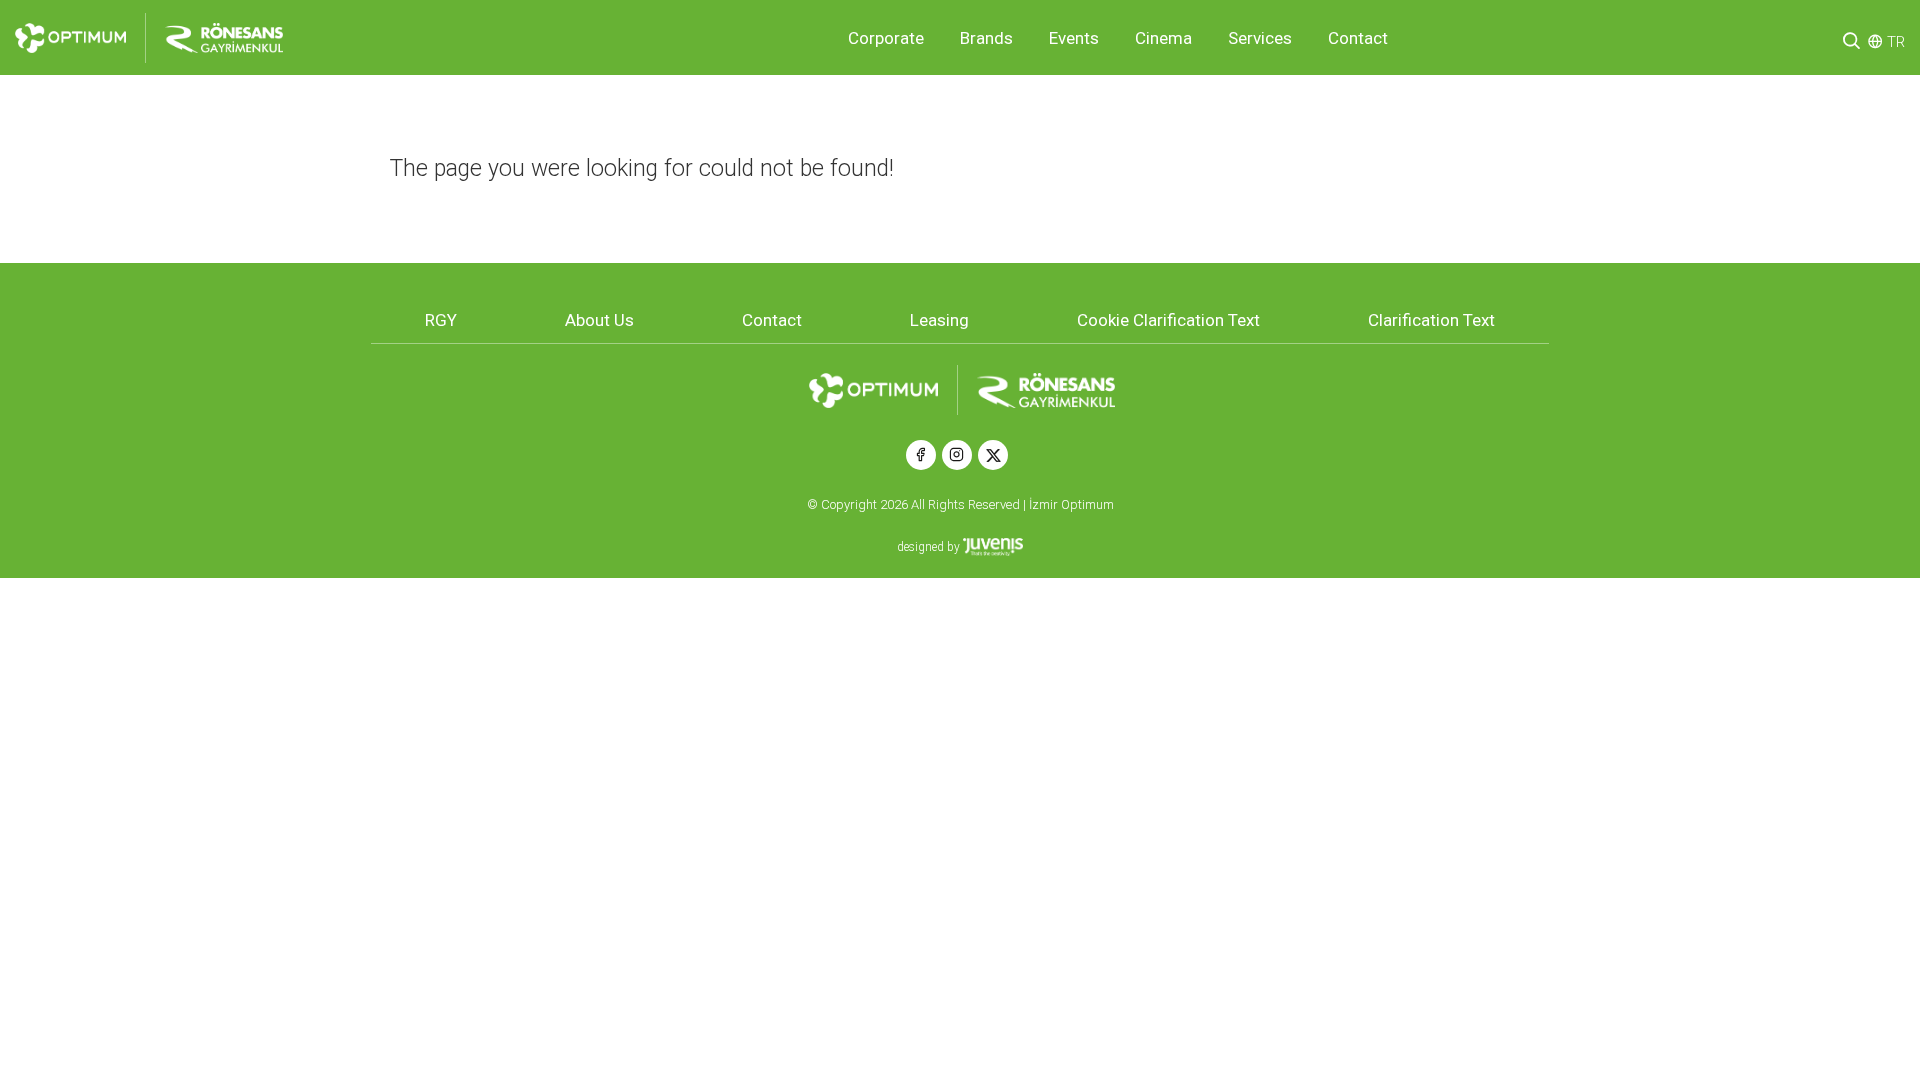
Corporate (886, 38)
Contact (1358, 38)
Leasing (939, 320)
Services (1260, 38)
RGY (441, 320)
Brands (986, 38)
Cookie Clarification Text (1168, 320)
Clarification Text (1431, 320)
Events (1074, 38)
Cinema (1163, 38)
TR (1896, 42)
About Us (599, 320)
